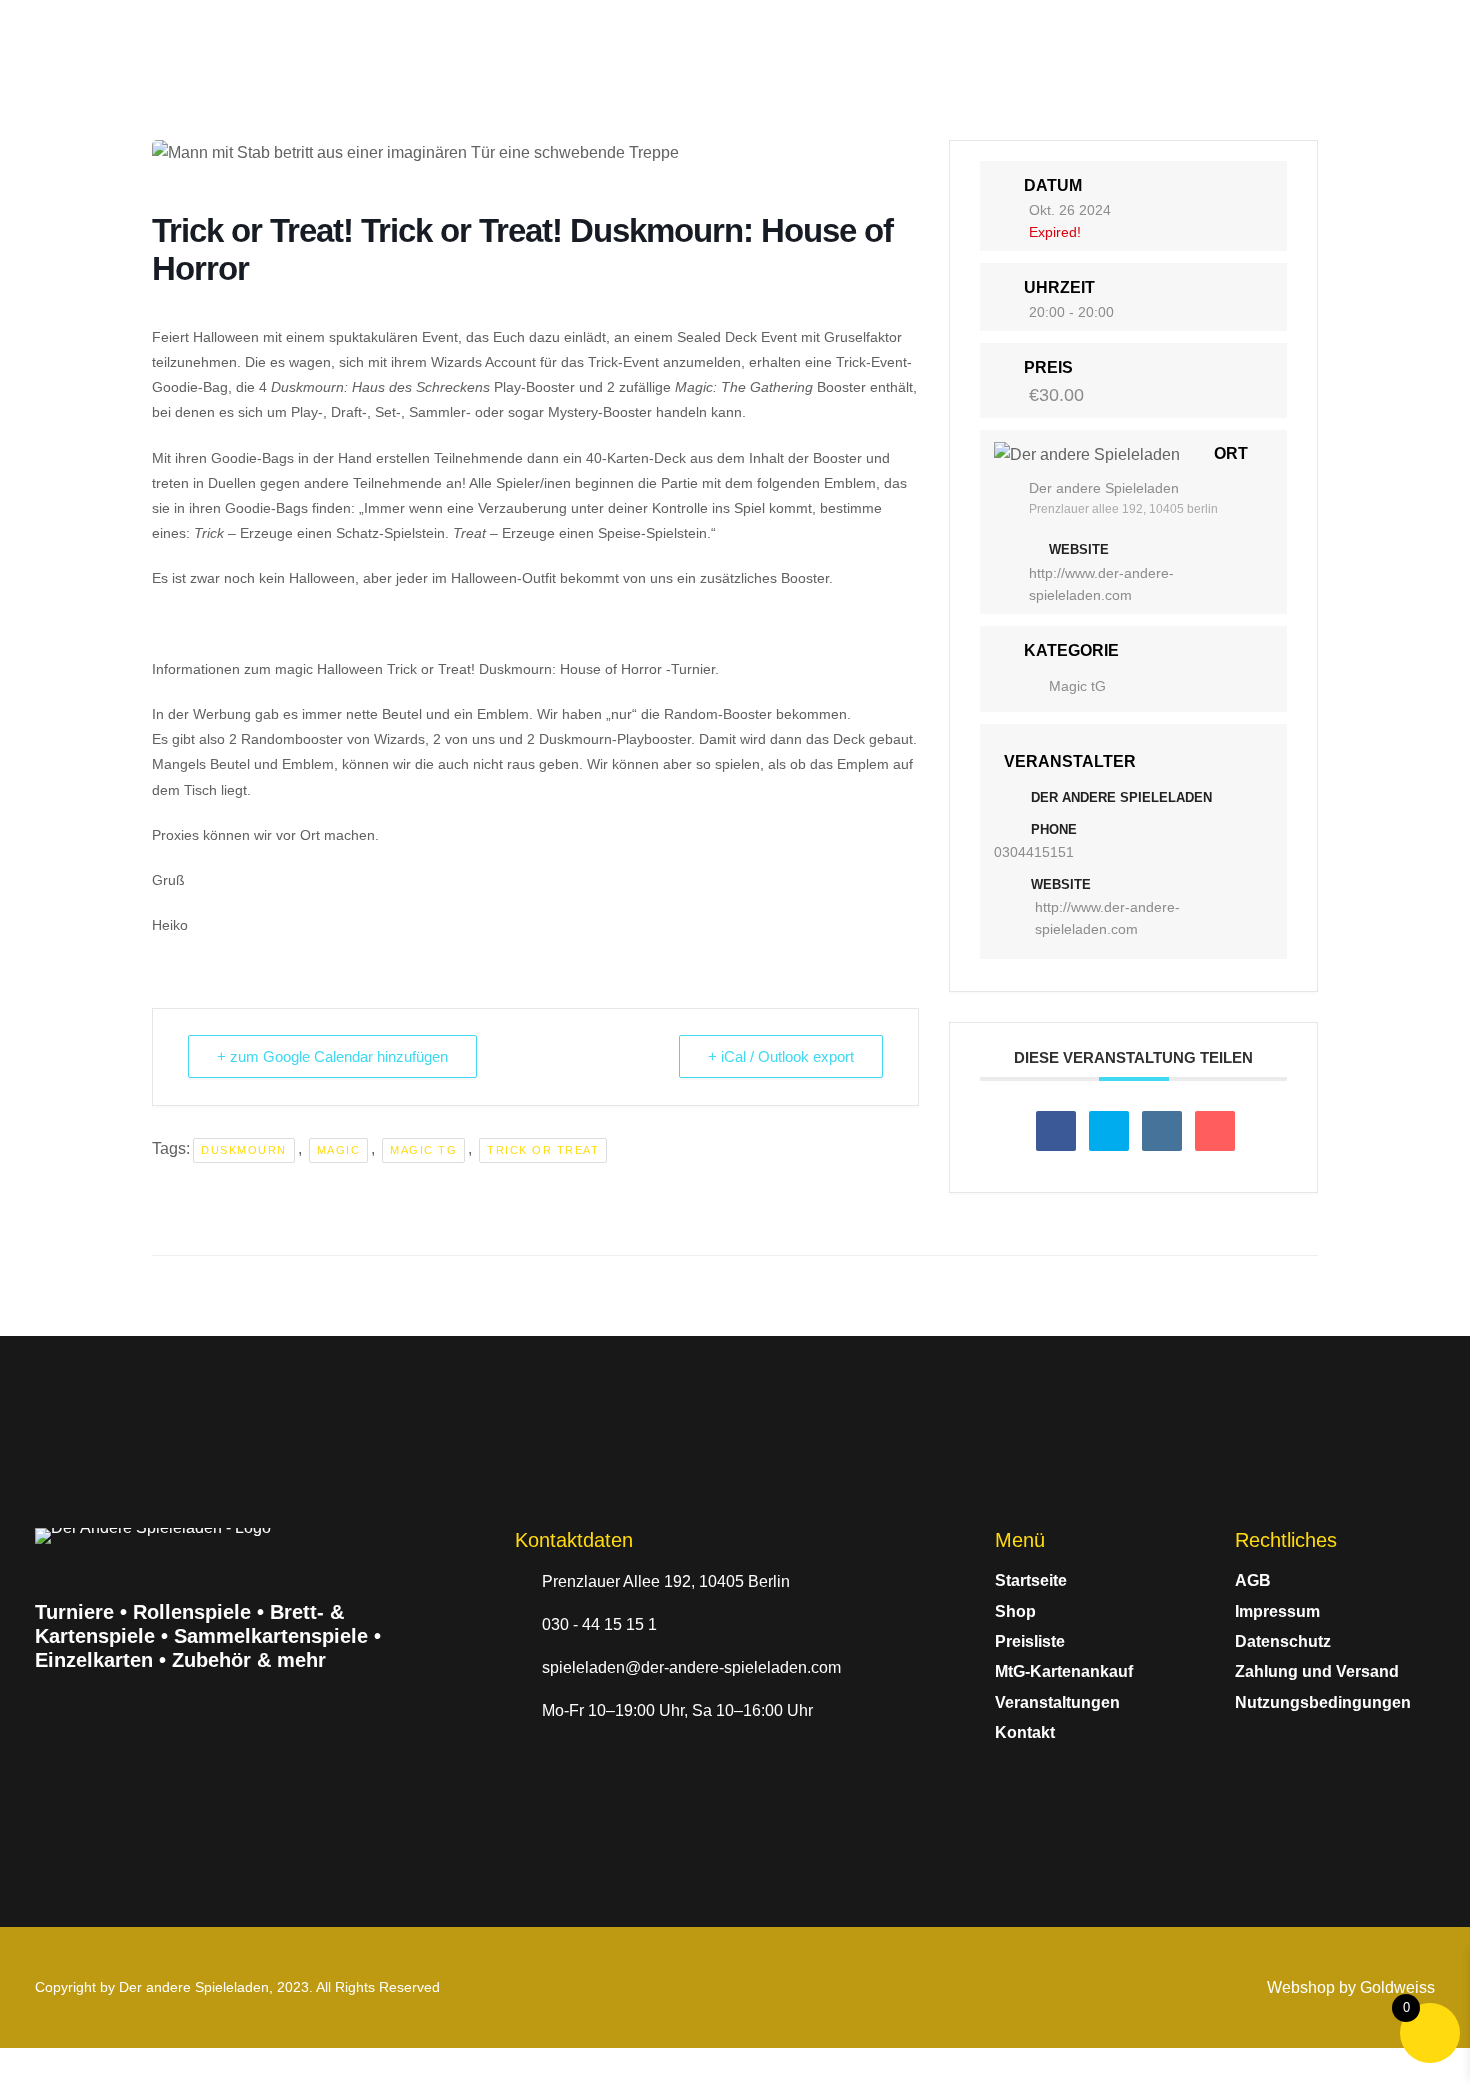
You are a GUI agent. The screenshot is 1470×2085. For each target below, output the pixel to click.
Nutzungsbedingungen (1323, 1702)
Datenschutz (1283, 1641)
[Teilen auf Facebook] (1056, 1131)
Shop (1015, 1611)
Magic (339, 1150)
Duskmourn (244, 1150)
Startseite (1031, 1580)
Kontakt (1025, 1732)
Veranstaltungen (1057, 1702)
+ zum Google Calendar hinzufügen (332, 1056)
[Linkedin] (1162, 1131)
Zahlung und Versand (1317, 1671)
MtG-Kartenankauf (1064, 1671)
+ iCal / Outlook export (781, 1056)
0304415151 (1034, 852)
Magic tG (423, 1150)
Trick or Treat (543, 1150)
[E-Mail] (1215, 1131)
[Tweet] (1109, 1131)
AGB (1253, 1580)
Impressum (1277, 1611)
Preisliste (1030, 1641)
